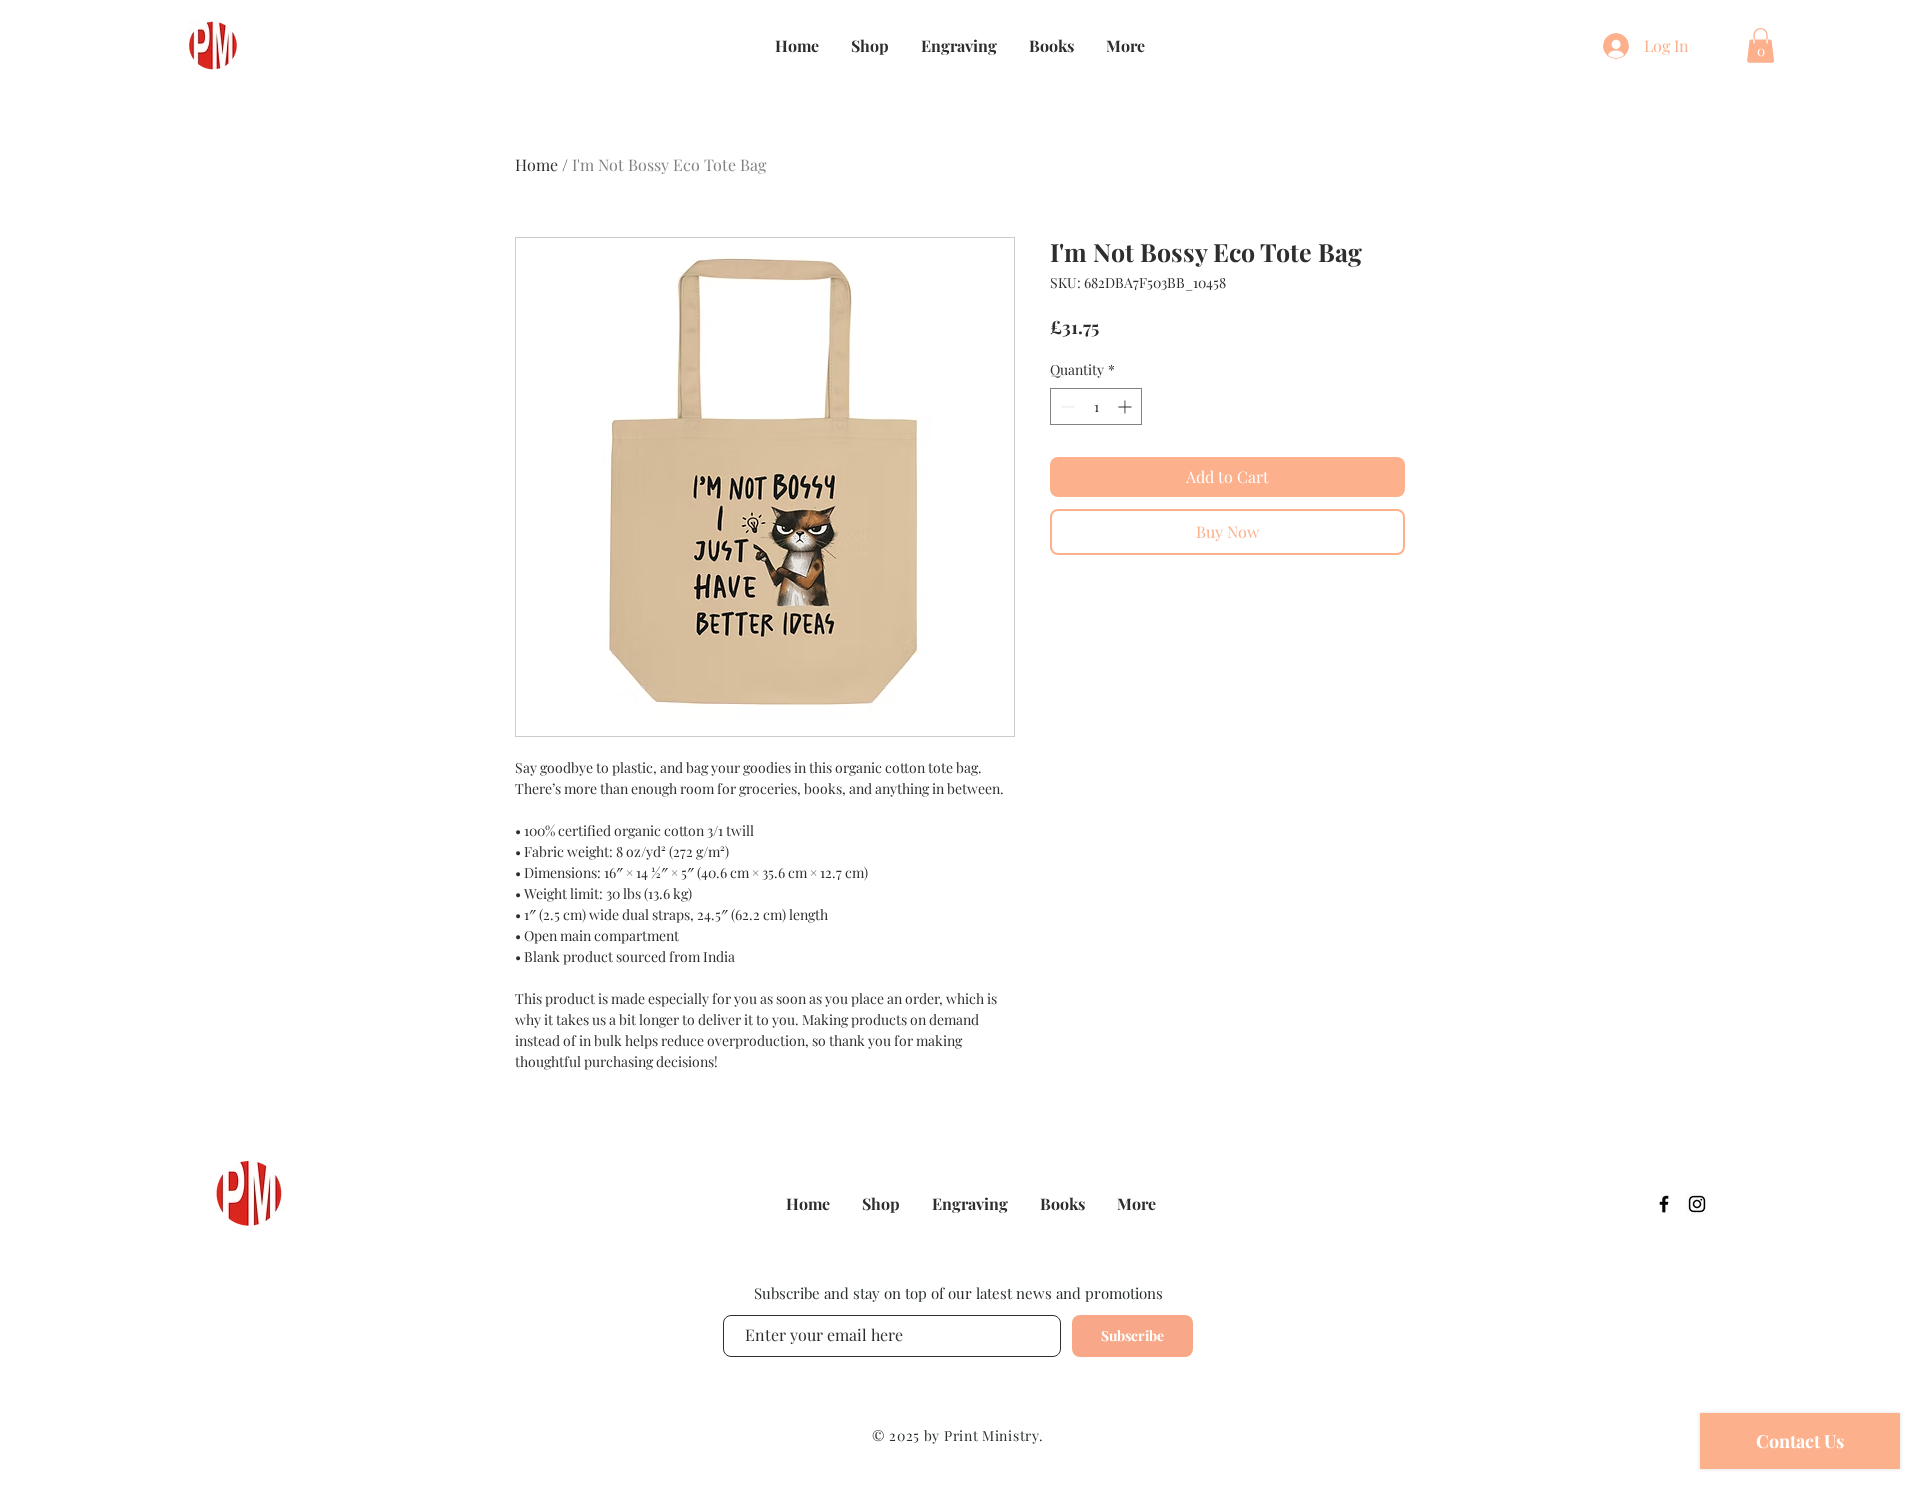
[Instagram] (1697, 1204)
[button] (1760, 45)
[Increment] (1126, 406)
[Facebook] (1664, 1204)
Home (536, 164)
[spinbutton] (1096, 406)
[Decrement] (1065, 406)
